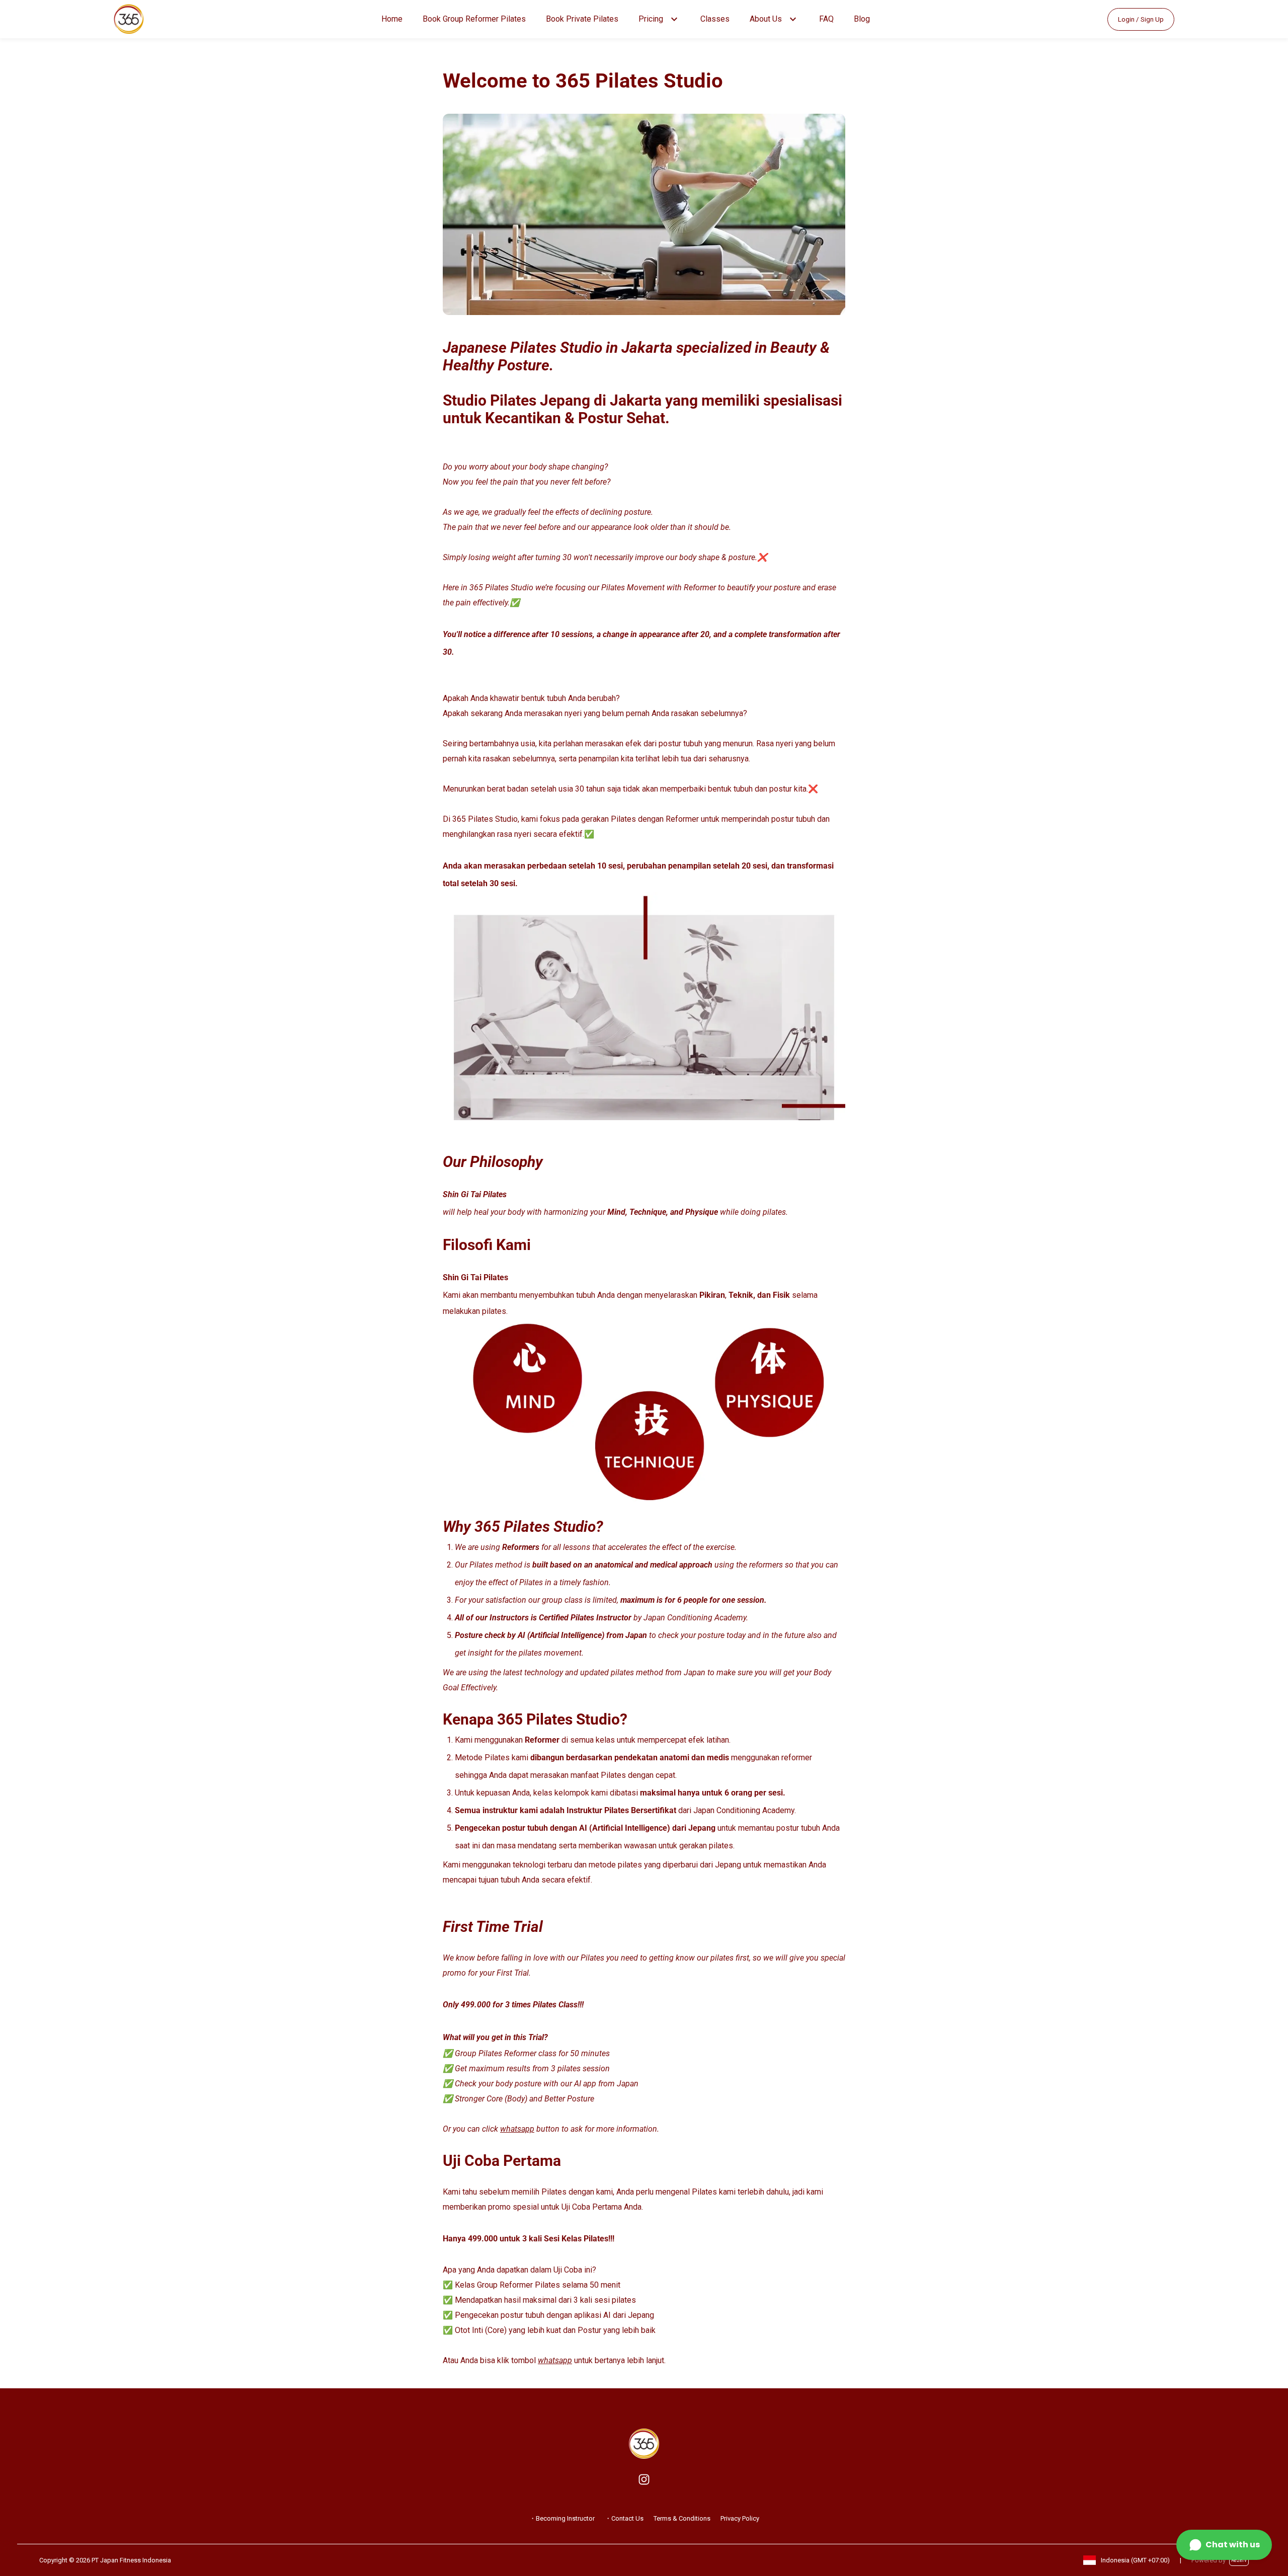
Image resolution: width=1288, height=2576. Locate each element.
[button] (674, 19)
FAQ (826, 19)
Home (392, 19)
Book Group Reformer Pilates (474, 19)
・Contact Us (624, 2518)
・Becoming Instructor (562, 2518)
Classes (715, 19)
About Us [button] (766, 19)
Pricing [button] (651, 19)
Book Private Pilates (582, 19)
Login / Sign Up (1141, 19)
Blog (862, 19)
